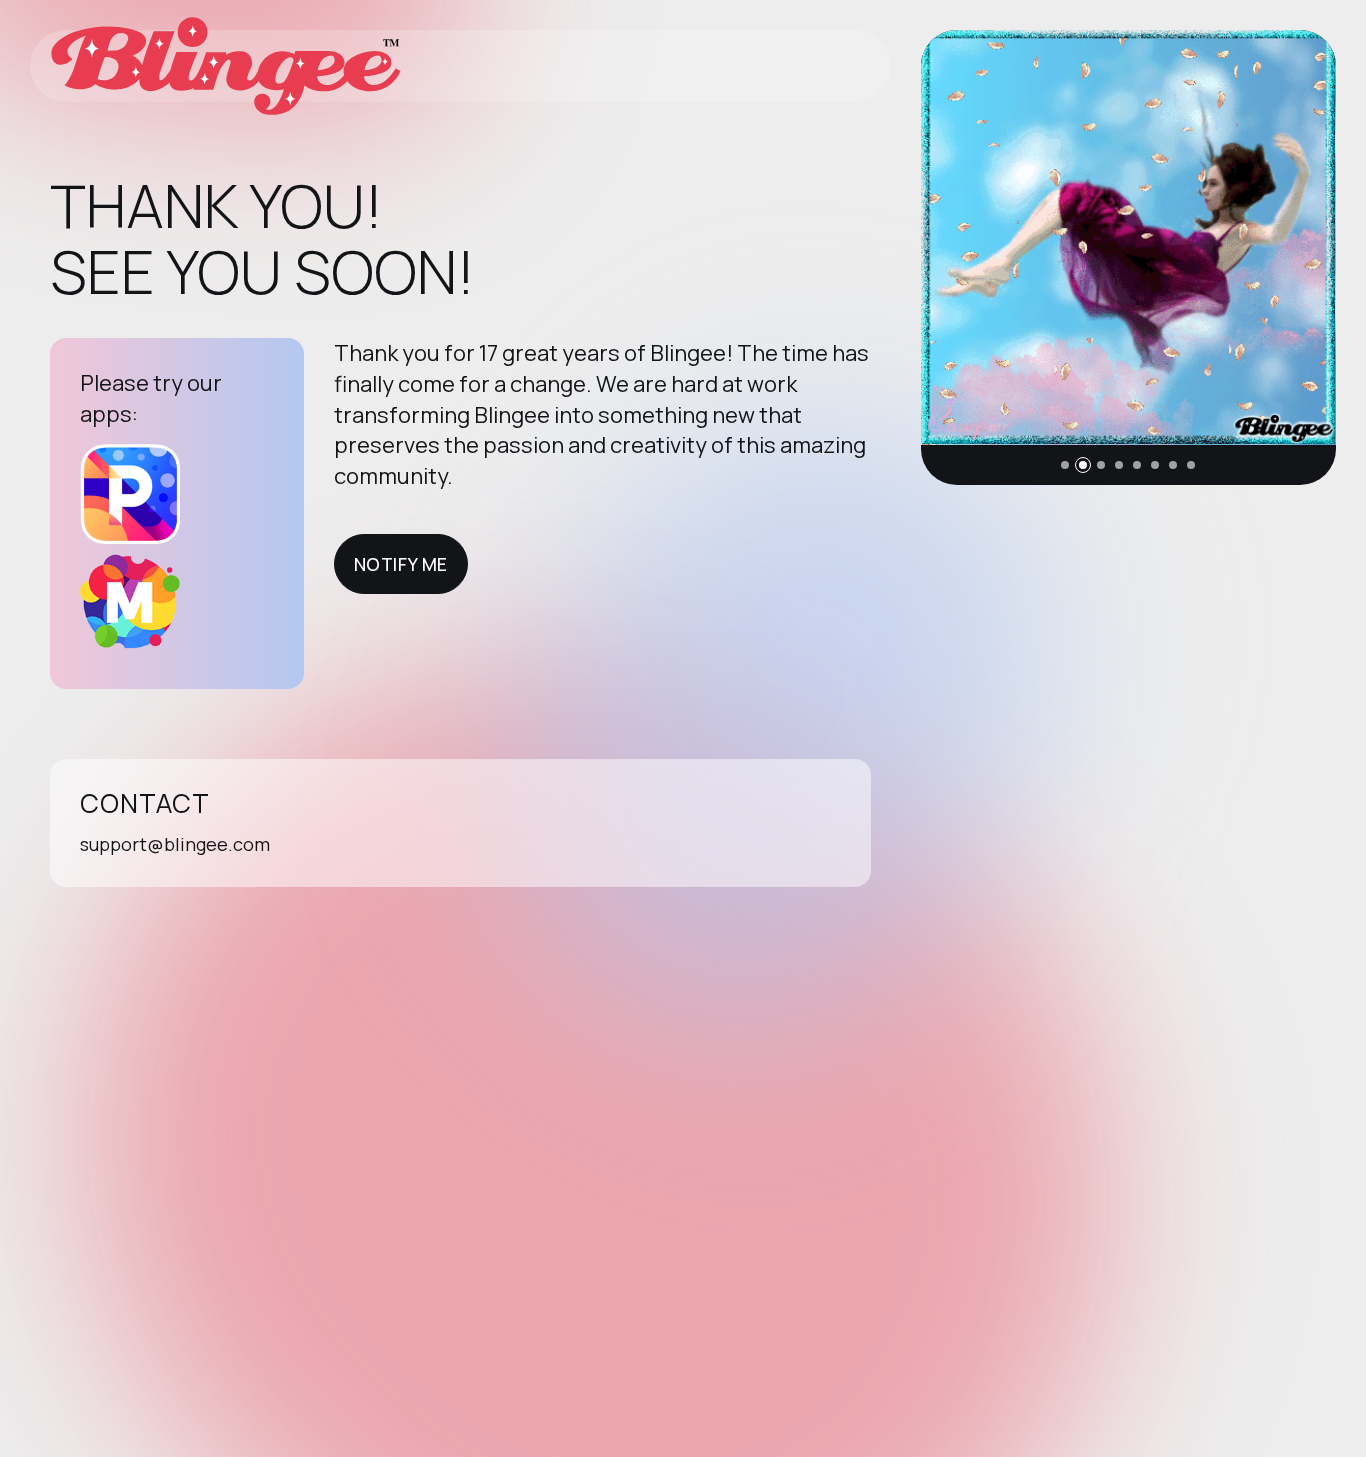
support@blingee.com (175, 844)
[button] (1065, 465)
